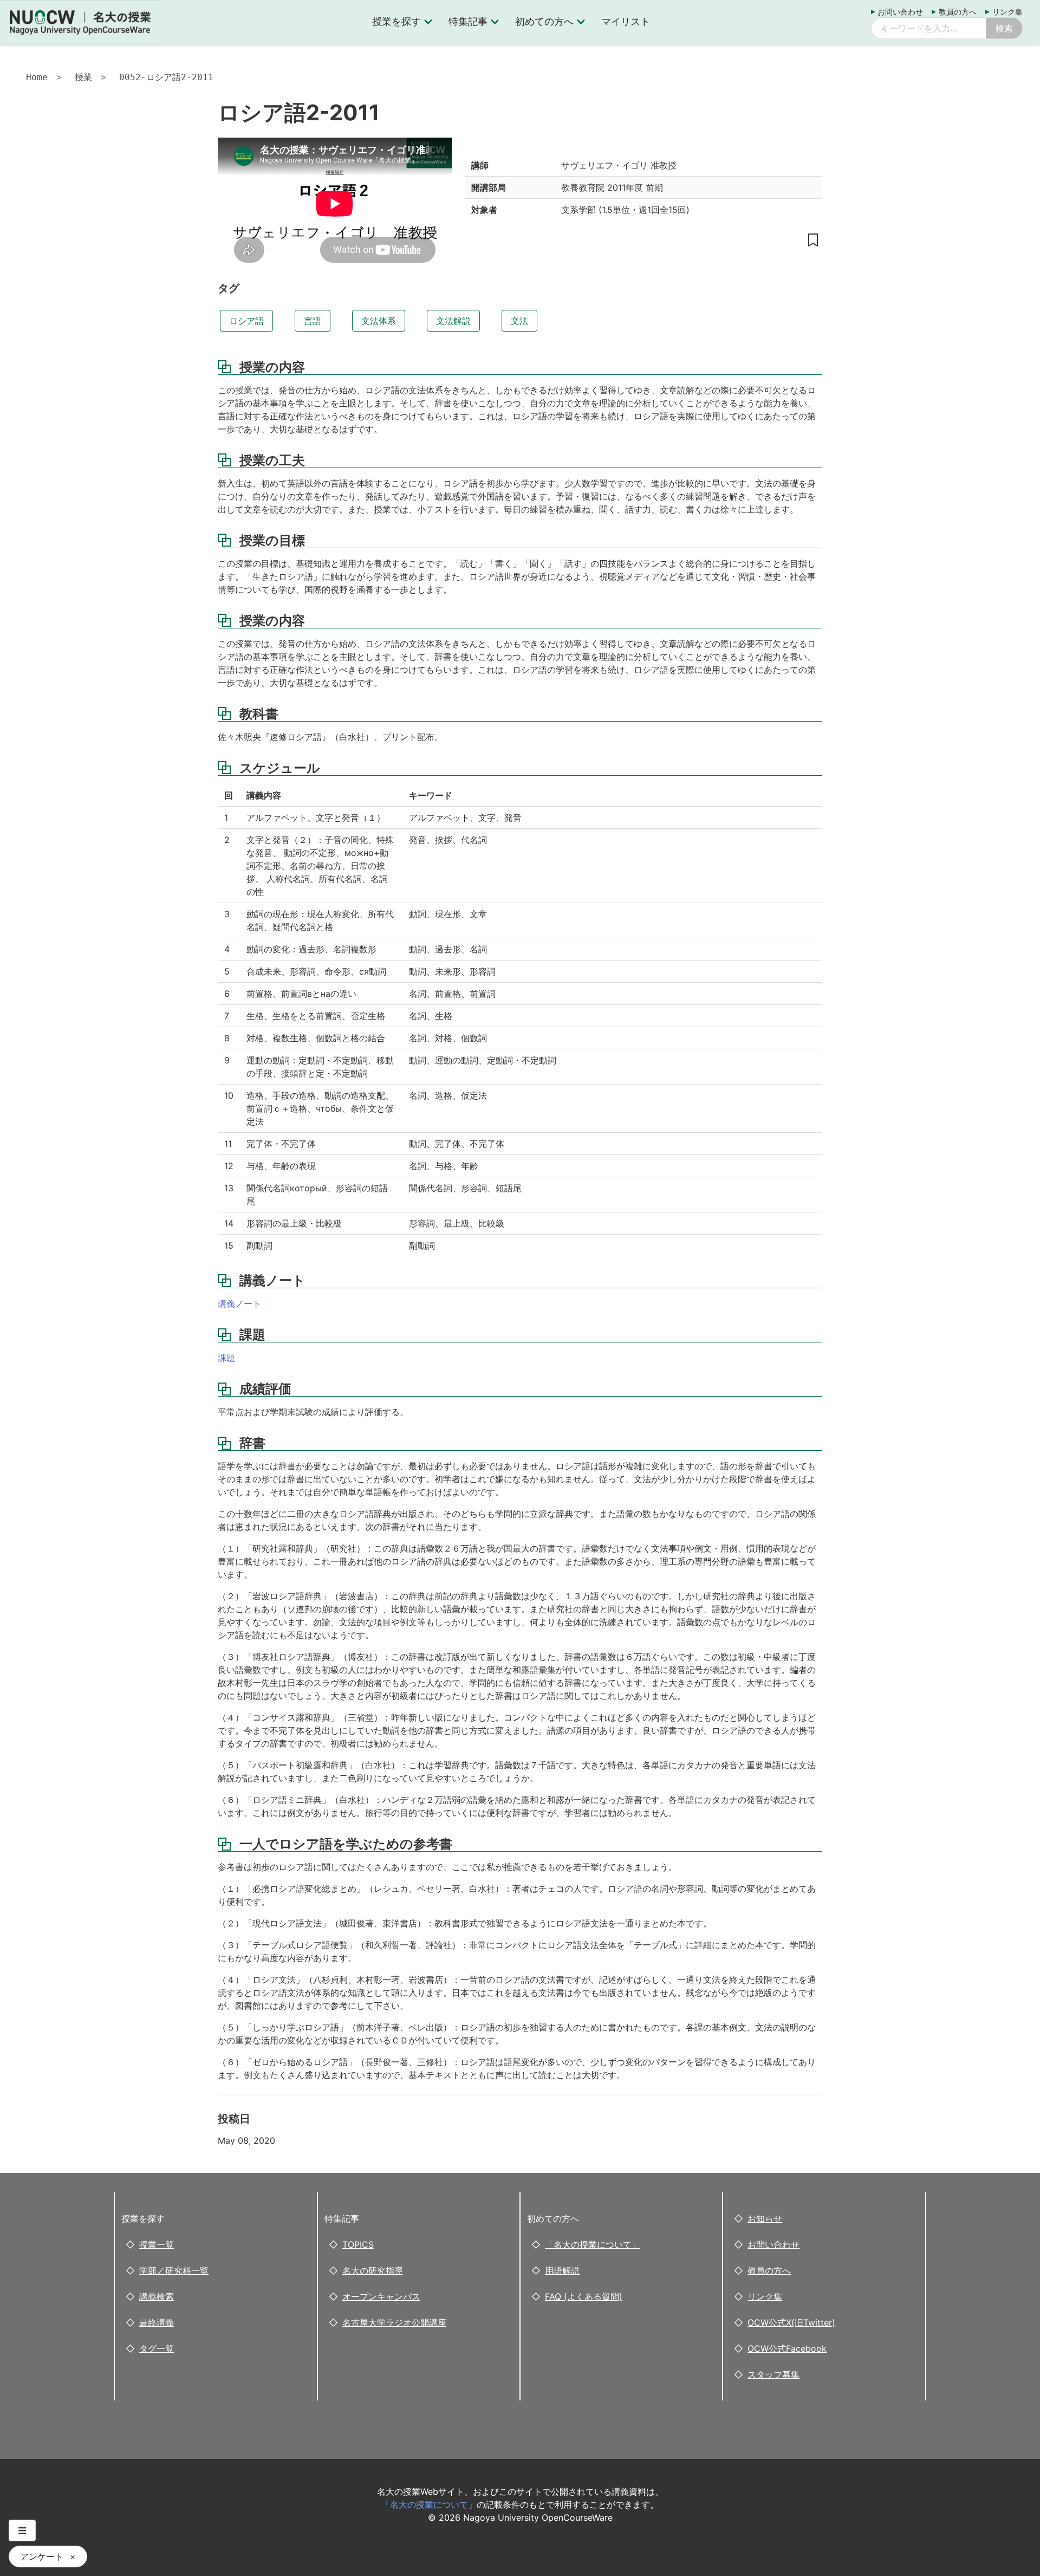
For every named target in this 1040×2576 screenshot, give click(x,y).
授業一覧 (157, 2244)
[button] (22, 2530)
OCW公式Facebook (787, 2348)
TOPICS (358, 2244)
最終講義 (157, 2322)
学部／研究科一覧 (174, 2270)
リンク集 (1007, 12)
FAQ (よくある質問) (584, 2296)
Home (37, 77)
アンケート (42, 2556)
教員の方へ (958, 12)
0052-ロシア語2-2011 (166, 77)
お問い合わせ (900, 12)
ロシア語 (246, 321)
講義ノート (239, 1303)
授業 (83, 77)
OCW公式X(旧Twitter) (791, 2322)
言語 (313, 321)
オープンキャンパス (381, 2296)
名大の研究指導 (373, 2270)
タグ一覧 (157, 2348)
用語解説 (562, 2270)
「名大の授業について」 (593, 2244)
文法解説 (453, 321)
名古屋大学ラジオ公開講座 (394, 2322)
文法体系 (379, 321)
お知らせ (765, 2218)
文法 (519, 321)
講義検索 (157, 2296)
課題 (226, 1358)
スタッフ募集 (773, 2374)
